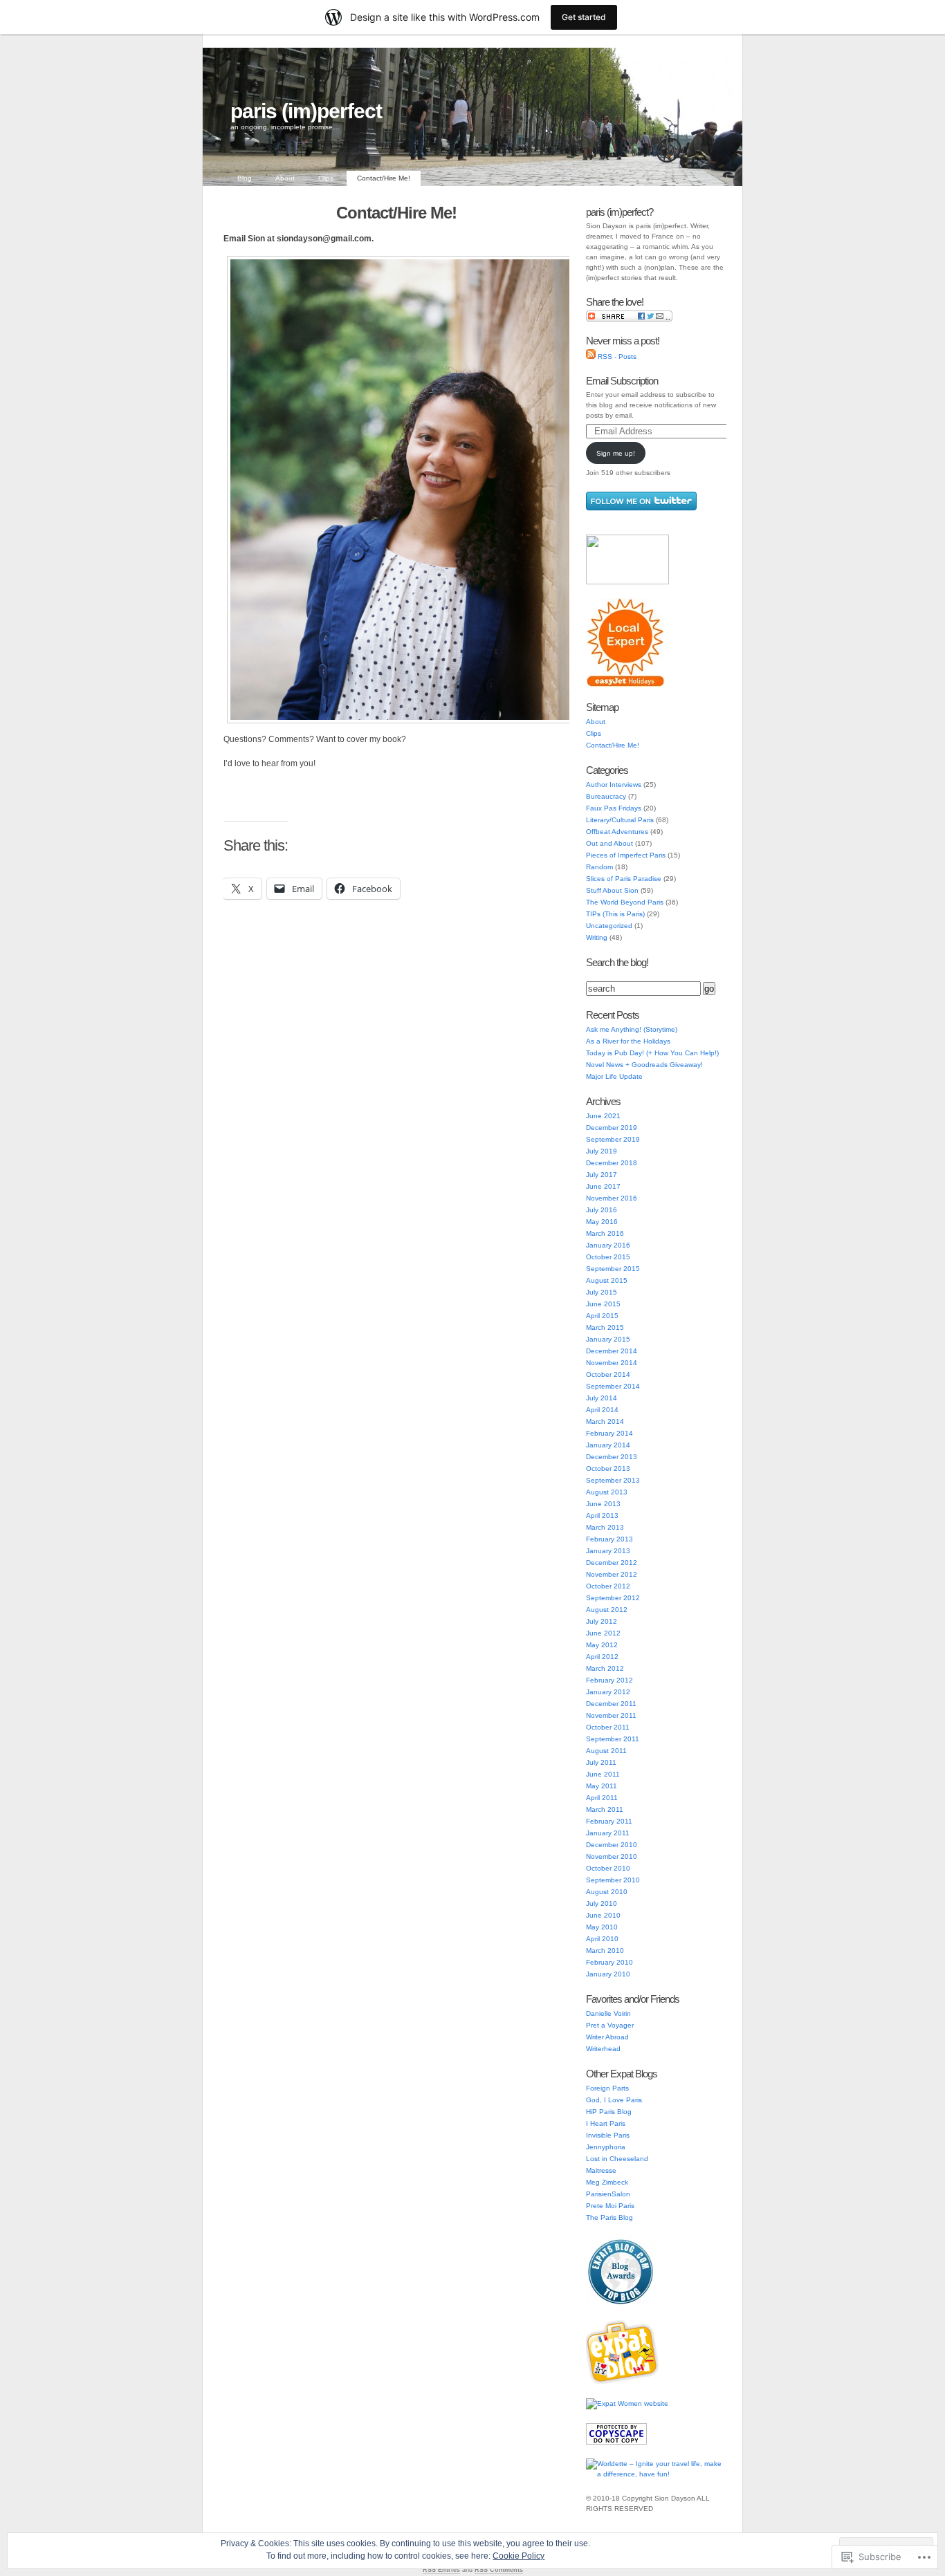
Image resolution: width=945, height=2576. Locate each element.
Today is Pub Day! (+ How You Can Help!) (652, 1053)
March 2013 (605, 1527)
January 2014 (608, 1445)
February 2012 (609, 1680)
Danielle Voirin (608, 2013)
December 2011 (611, 1704)
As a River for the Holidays (628, 1041)
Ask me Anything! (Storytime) (632, 1029)
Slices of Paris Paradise (624, 879)
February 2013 (609, 1539)
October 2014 (608, 1374)
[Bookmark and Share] (629, 319)
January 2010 (608, 1974)
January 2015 (608, 1339)
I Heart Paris (606, 2123)
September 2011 (613, 1739)
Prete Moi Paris (610, 2206)
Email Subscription (622, 381)
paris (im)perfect (306, 111)
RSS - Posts (617, 356)
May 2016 (602, 1222)
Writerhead (603, 2049)
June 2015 (603, 1304)
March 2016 (605, 1233)
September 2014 (613, 1386)
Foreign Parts (607, 2088)
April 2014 (602, 1410)
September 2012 (613, 1598)
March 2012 (605, 1668)
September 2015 (613, 1269)
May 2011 (602, 1786)
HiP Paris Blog (609, 2112)
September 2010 (613, 1880)
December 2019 (612, 1128)
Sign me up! (616, 453)
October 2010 (608, 1868)
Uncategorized (609, 926)
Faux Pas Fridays (614, 808)
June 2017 (603, 1186)
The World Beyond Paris (625, 902)
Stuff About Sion (612, 890)
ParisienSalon (608, 2194)
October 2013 (608, 1468)
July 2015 (602, 1292)
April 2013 (602, 1516)
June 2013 (603, 1504)
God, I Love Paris (614, 2100)
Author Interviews (614, 785)
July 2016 (602, 1210)
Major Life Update (614, 1076)
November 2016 (612, 1198)
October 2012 (608, 1586)
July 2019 (602, 1151)
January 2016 (608, 1245)
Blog (245, 178)
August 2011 (606, 1751)
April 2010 (602, 1939)
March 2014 (605, 1421)
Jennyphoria (606, 2147)
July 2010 (602, 1903)
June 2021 (603, 1116)
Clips (326, 178)
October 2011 (608, 1727)
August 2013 (607, 1492)
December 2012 (612, 1563)
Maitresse (601, 2170)
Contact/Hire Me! (384, 178)
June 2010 (603, 1915)
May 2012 (602, 1645)
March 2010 (605, 1950)
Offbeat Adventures (617, 832)
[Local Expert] (626, 686)
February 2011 (609, 1821)
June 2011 (603, 1774)
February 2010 (609, 1962)
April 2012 (602, 1657)
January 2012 (608, 1692)
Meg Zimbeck (607, 2182)
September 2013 (613, 1480)
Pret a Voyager (610, 2025)
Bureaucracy (606, 796)
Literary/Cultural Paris (620, 820)
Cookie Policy (519, 2556)
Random (599, 867)
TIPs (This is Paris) (615, 914)
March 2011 (605, 1809)
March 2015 (605, 1327)
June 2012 (603, 1633)
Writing (597, 937)
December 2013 (612, 1457)
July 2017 (602, 1175)
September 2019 (613, 1139)
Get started (584, 17)
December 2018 (612, 1163)
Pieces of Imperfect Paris (626, 855)
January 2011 (608, 1833)
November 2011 (611, 1715)
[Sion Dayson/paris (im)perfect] (627, 582)
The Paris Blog (609, 2217)
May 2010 (602, 1927)
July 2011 (601, 1762)
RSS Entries (441, 2570)
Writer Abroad (607, 2037)
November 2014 (612, 1363)
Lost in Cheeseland (617, 2159)
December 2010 (612, 1845)
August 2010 (607, 1892)
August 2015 (607, 1280)
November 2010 (612, 1856)
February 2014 (609, 1433)
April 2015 (602, 1316)
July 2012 (602, 1621)
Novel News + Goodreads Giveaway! (644, 1065)
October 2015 (608, 1257)
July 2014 (602, 1398)
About (285, 178)
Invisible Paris (608, 2135)
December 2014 (612, 1351)
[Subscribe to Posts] (591, 356)
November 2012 (612, 1574)
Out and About (609, 843)
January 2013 (608, 1551)
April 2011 (602, 1798)
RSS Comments (499, 2570)
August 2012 (607, 1610)
